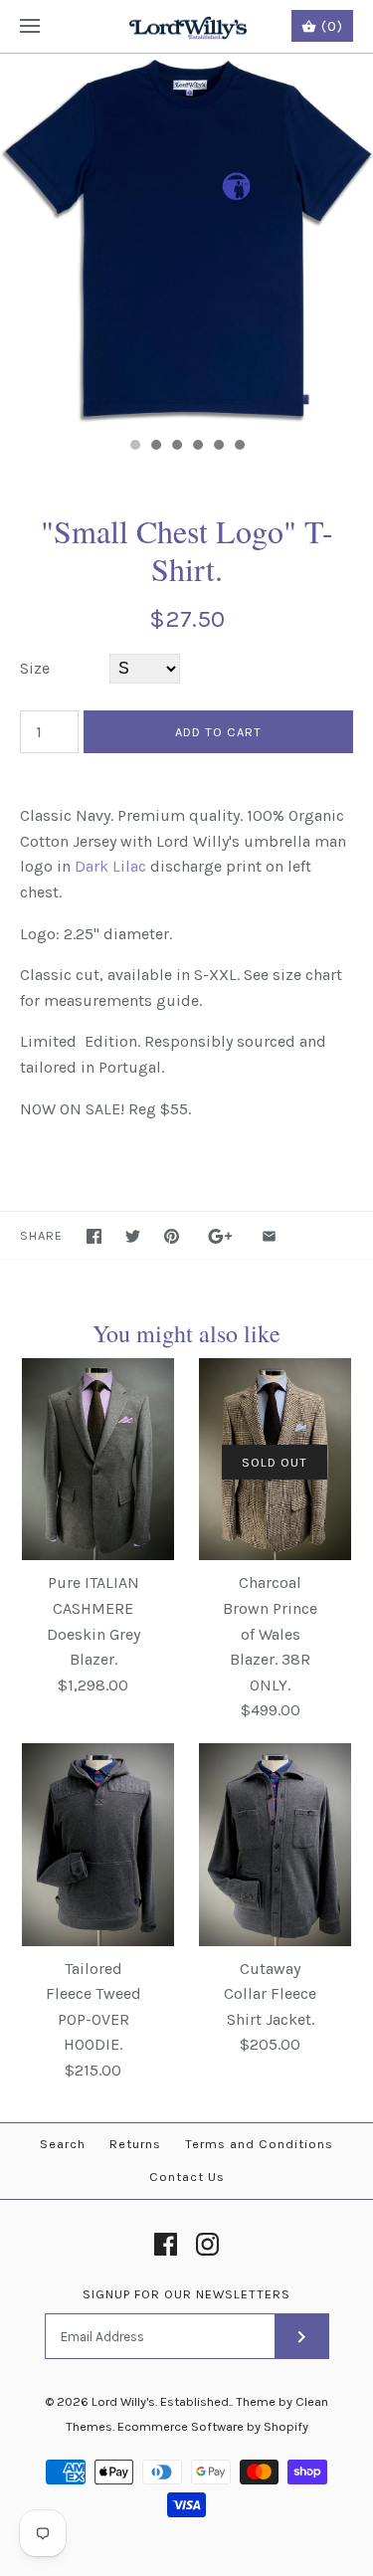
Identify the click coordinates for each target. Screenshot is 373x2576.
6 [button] (239, 447)
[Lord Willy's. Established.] (186, 26)
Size (35, 668)
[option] (186, 240)
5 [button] (218, 447)
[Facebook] (166, 2244)
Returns (135, 2144)
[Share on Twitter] (133, 1236)
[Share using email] (269, 1236)
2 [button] (155, 447)
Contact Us (187, 2177)
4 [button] (197, 447)
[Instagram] (207, 2244)
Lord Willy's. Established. (161, 2401)
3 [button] (176, 447)
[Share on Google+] (220, 1236)
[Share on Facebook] (94, 1236)
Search (63, 2144)
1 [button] (134, 447)
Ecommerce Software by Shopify (213, 2426)
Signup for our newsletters (186, 2294)
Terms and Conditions (259, 2144)
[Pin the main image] (172, 1236)
